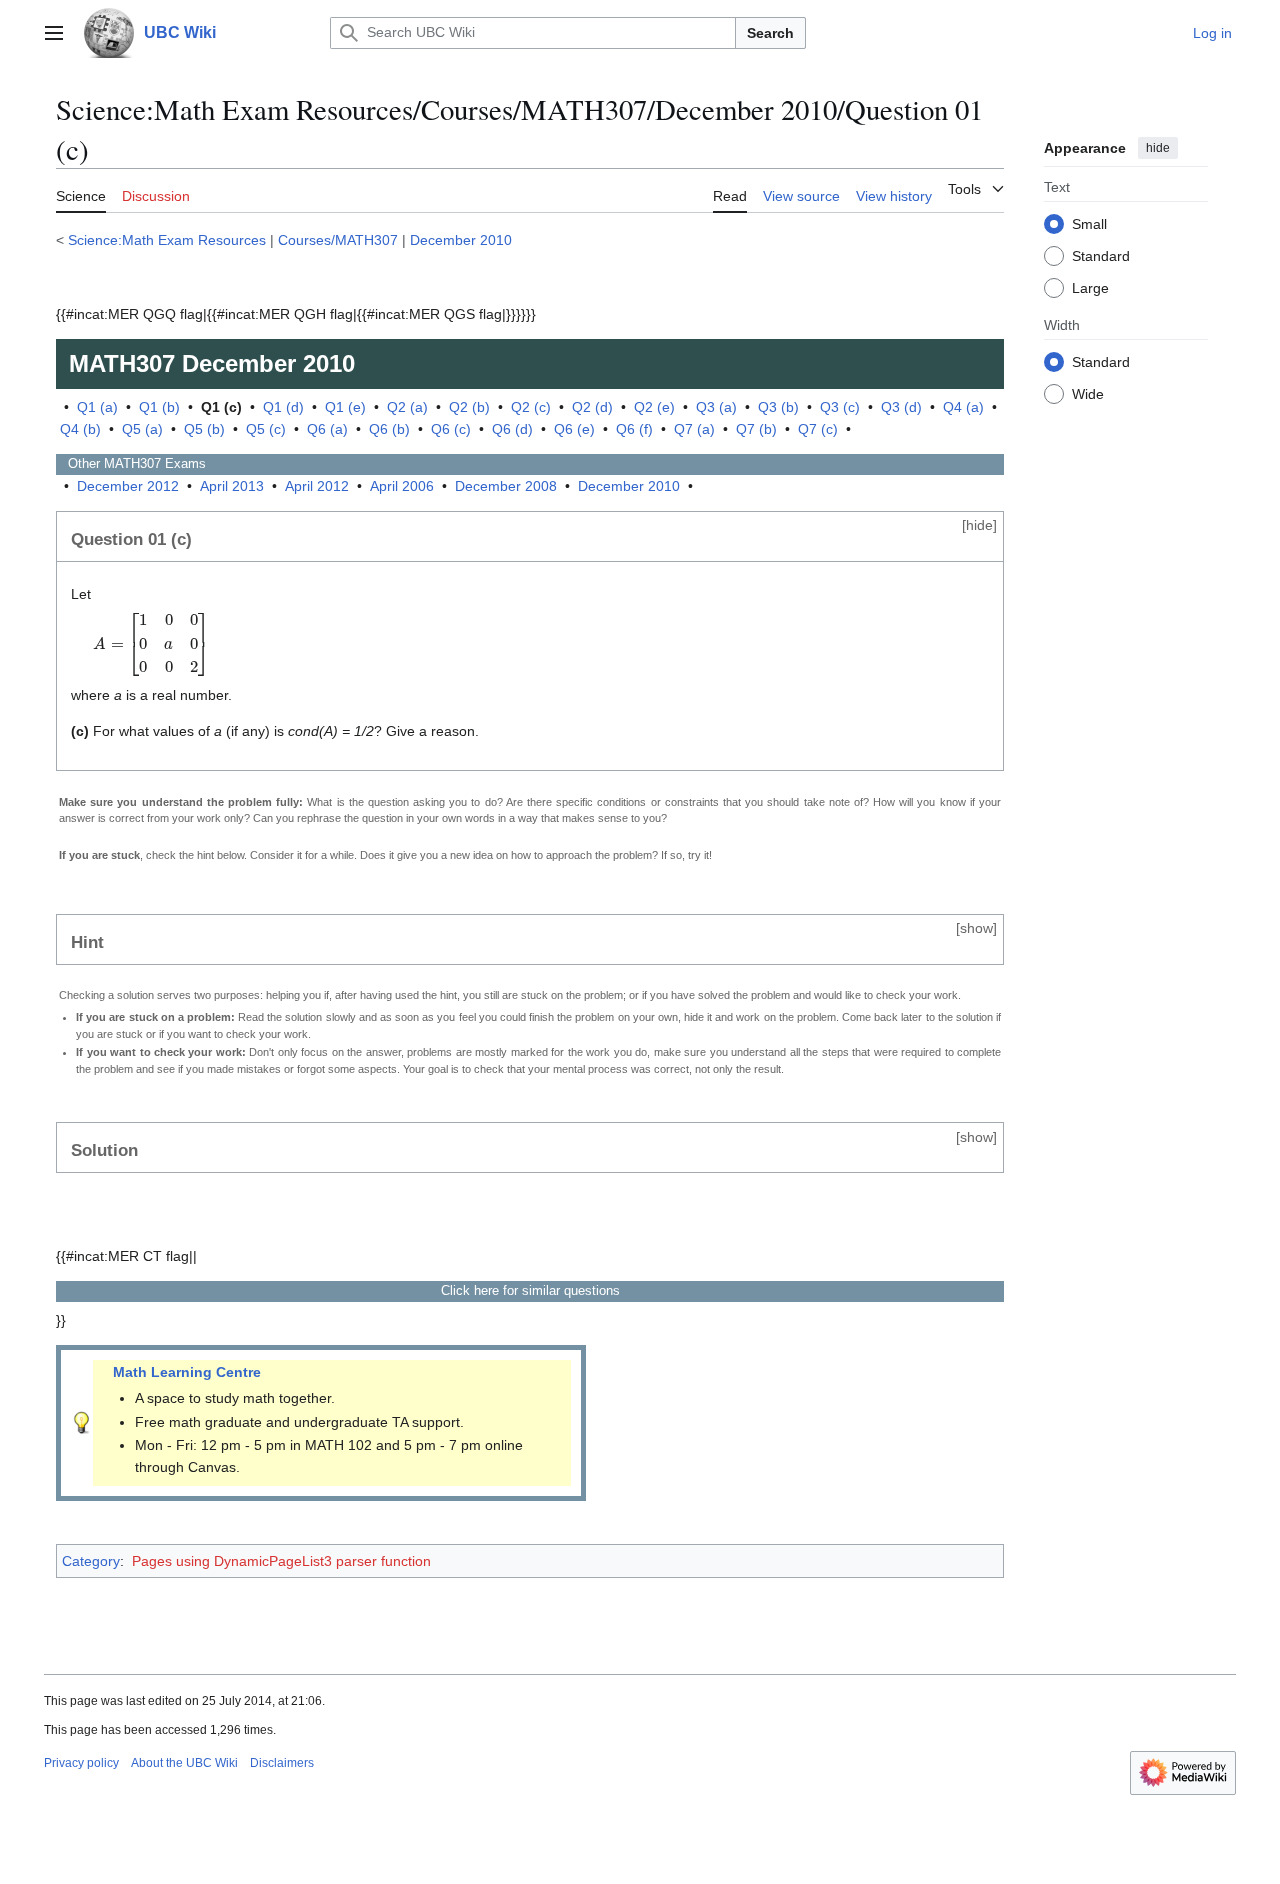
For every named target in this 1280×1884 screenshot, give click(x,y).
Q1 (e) (345, 407)
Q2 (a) (407, 407)
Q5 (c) (266, 429)
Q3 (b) (778, 407)
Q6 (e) (574, 429)
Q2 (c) (531, 407)
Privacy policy (81, 1763)
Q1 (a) (97, 407)
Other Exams (131, 463)
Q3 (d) (901, 407)
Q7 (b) (756, 429)
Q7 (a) (694, 429)
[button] (54, 33)
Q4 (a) (963, 407)
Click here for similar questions (530, 1290)
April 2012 (317, 486)
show (976, 928)
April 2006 (402, 486)
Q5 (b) (204, 429)
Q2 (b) (469, 407)
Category (91, 1561)
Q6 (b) (389, 429)
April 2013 (232, 486)
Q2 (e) (654, 407)
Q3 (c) (840, 407)
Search (770, 33)
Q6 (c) (451, 429)
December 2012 (128, 486)
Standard (1101, 255)
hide (1158, 148)
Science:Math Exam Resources (167, 240)
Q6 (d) (512, 429)
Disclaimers (282, 1763)
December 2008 (506, 486)
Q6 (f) (634, 429)
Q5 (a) (142, 429)
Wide (1088, 393)
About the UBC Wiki (184, 1763)
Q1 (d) (283, 407)
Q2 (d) (592, 407)
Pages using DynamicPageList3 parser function (281, 1561)
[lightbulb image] (82, 1422)
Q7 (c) (818, 429)
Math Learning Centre (187, 1372)
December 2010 (461, 240)
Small (1089, 223)
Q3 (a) (716, 407)
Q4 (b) (80, 429)
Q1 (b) (159, 407)
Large (1090, 287)
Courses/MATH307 (338, 240)
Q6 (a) (327, 429)
